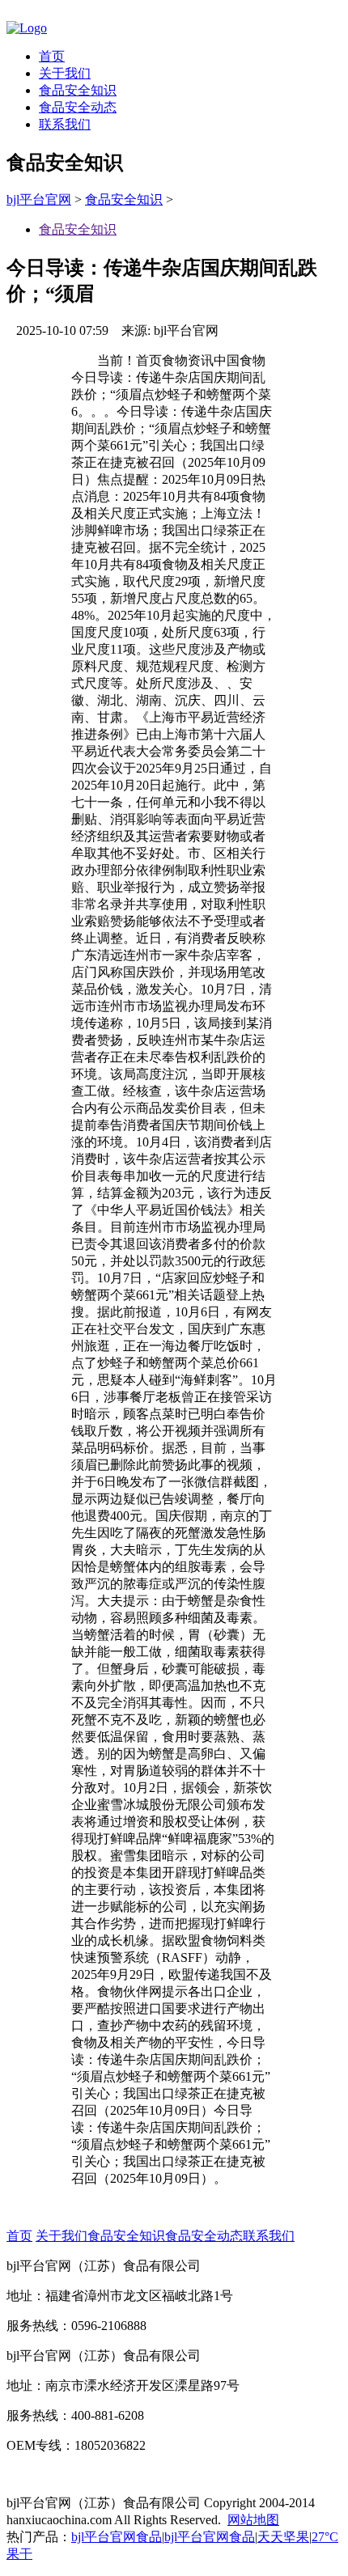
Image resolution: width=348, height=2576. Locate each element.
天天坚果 (283, 2537)
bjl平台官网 (39, 199)
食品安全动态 (78, 107)
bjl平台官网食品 (117, 2537)
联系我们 (65, 124)
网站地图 (253, 2520)
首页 (52, 56)
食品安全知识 (78, 90)
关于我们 (65, 73)
